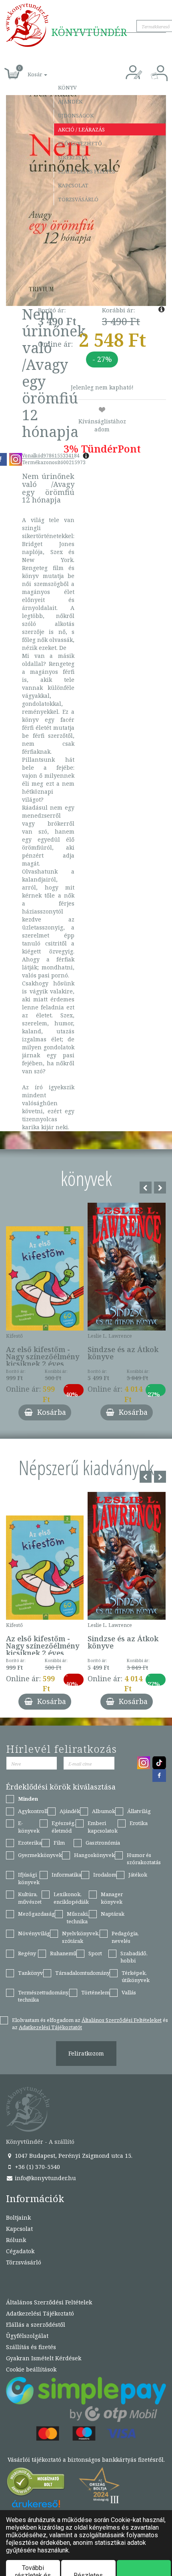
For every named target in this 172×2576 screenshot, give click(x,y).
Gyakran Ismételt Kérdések (44, 2358)
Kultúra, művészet (30, 1898)
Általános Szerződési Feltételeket (122, 2020)
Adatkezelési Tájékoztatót (50, 2027)
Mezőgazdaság (36, 1914)
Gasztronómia (103, 1843)
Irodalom (105, 1875)
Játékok (138, 1875)
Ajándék (70, 101)
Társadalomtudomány (82, 1973)
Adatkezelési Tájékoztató (40, 2313)
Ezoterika (30, 1843)
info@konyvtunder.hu (45, 2178)
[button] (28, 70)
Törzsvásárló (78, 199)
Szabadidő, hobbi (134, 1957)
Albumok (104, 1811)
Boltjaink (18, 2218)
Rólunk (16, 2240)
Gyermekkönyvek (40, 1855)
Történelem (95, 1992)
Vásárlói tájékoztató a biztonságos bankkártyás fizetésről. (86, 2460)
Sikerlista (73, 157)
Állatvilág (139, 1811)
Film (59, 1843)
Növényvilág (34, 1933)
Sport (95, 1953)
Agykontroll (33, 1811)
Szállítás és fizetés (87, 171)
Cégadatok (20, 2251)
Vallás (129, 1992)
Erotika (139, 1823)
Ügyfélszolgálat (27, 2336)
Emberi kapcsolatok (103, 1827)
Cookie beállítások (31, 2369)
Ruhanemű (63, 1953)
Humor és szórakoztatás (144, 1859)
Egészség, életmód (64, 1827)
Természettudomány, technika (44, 1996)
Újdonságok (76, 115)
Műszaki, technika (78, 1918)
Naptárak (113, 1914)
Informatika (66, 1875)
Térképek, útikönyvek (136, 1977)
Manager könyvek (112, 1898)
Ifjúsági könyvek (29, 1878)
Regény (27, 1953)
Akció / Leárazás (81, 129)
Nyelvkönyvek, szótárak (81, 1937)
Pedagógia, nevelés (125, 1937)
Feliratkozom (86, 2053)
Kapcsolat (73, 185)
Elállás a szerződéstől (36, 2325)
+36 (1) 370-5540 (37, 2167)
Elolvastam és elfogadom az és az (90, 2024)
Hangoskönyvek (94, 1855)
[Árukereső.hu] (36, 2484)
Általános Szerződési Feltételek (49, 2302)
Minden (28, 1799)
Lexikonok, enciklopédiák (71, 1898)
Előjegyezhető (80, 143)
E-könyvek (29, 1827)
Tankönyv (31, 1973)
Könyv (67, 87)
